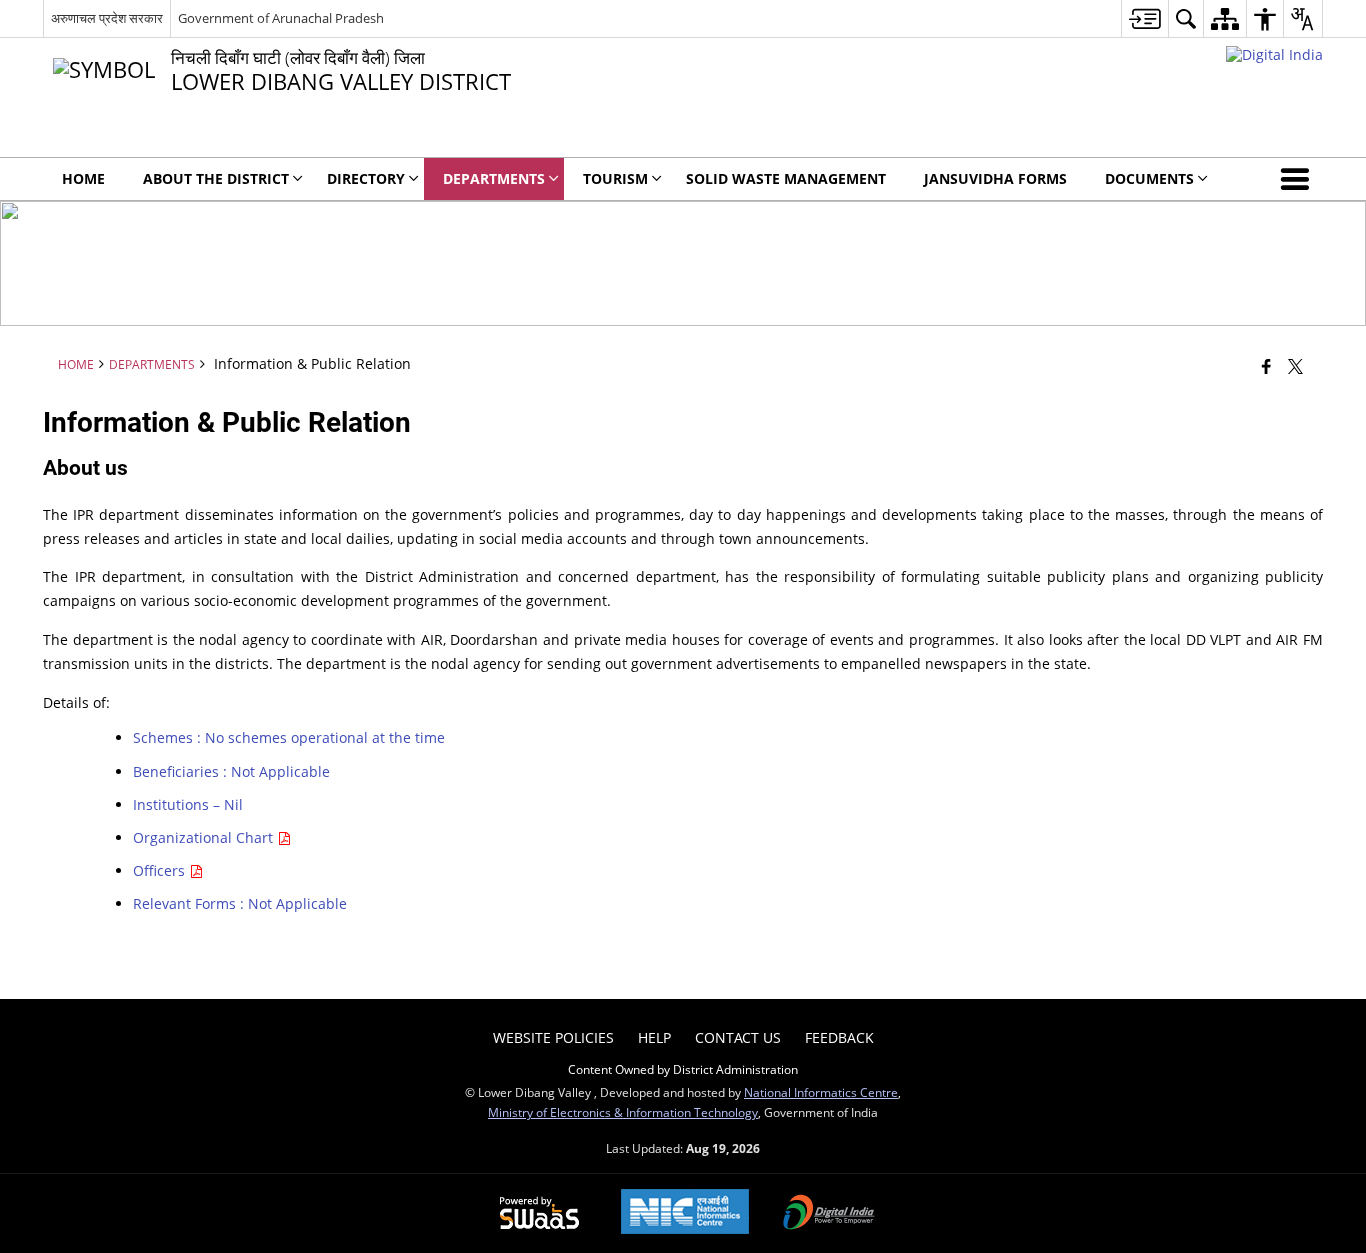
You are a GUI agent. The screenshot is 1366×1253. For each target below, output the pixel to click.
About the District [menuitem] (216, 178)
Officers (161, 870)
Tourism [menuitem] (615, 178)
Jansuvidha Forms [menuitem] (995, 178)
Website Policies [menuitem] (553, 1037)
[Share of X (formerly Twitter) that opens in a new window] (1295, 366)
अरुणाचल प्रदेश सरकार (107, 18)
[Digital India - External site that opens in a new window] (1274, 54)
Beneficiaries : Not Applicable (231, 771)
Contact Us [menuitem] (738, 1037)
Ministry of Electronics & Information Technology (623, 1112)
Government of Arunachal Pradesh (281, 18)
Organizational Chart (205, 837)
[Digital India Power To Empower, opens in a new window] (829, 1214)
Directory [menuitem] (366, 178)
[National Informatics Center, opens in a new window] (685, 1213)
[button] (1299, 179)
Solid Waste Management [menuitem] (786, 178)
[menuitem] (1144, 18)
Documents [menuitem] (1149, 178)
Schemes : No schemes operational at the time (289, 737)
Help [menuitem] (654, 1037)
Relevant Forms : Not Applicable (240, 903)
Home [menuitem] (83, 178)
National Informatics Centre (821, 1092)
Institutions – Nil (188, 804)
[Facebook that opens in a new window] (1266, 366)
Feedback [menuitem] (839, 1037)
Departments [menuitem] (494, 178)
